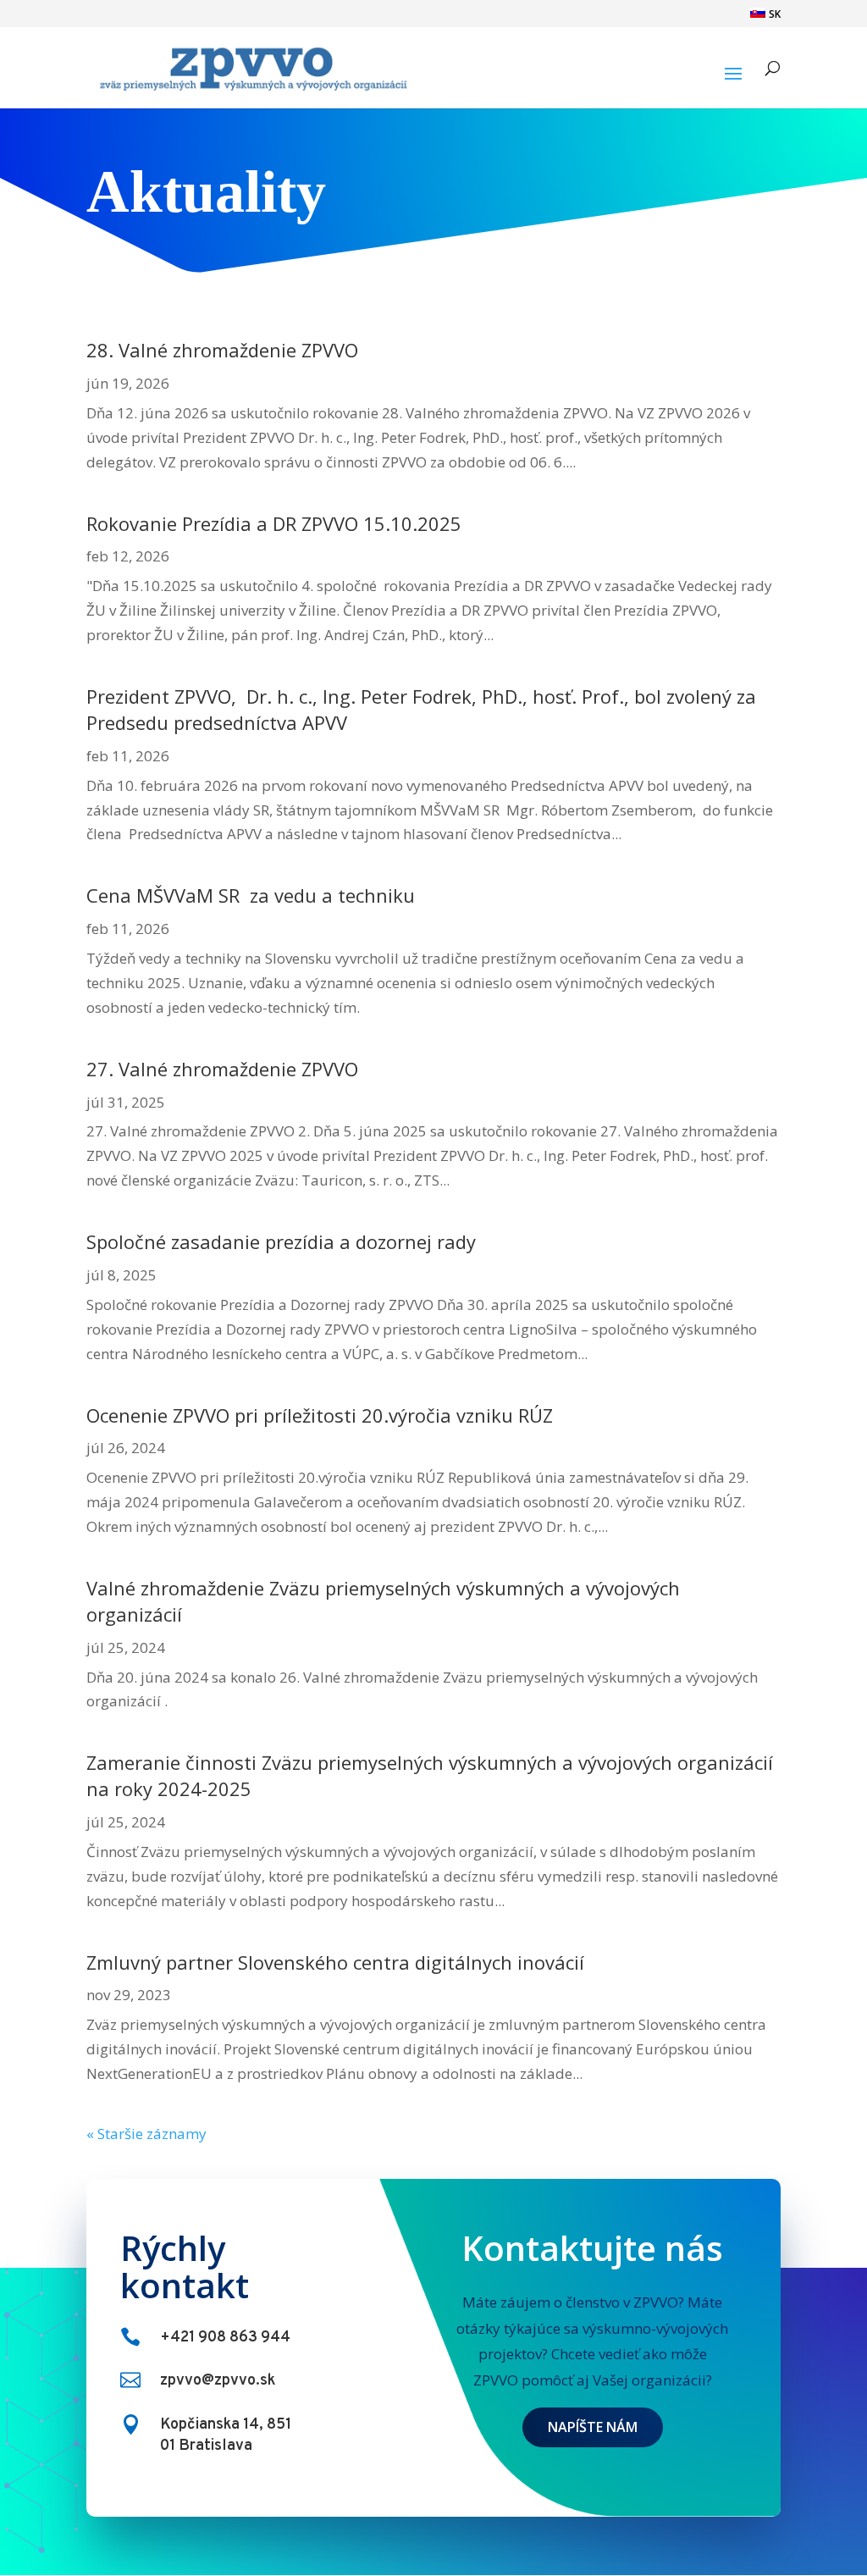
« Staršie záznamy (146, 2134)
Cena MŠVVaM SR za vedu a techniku (251, 895)
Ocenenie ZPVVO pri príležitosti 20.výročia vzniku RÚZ (320, 1415)
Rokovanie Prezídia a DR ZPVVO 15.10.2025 (274, 523)
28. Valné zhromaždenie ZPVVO (222, 350)
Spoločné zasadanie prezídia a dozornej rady (281, 1241)
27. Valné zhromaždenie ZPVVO (222, 1069)
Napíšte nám (593, 2427)
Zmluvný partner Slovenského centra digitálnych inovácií (335, 1962)
